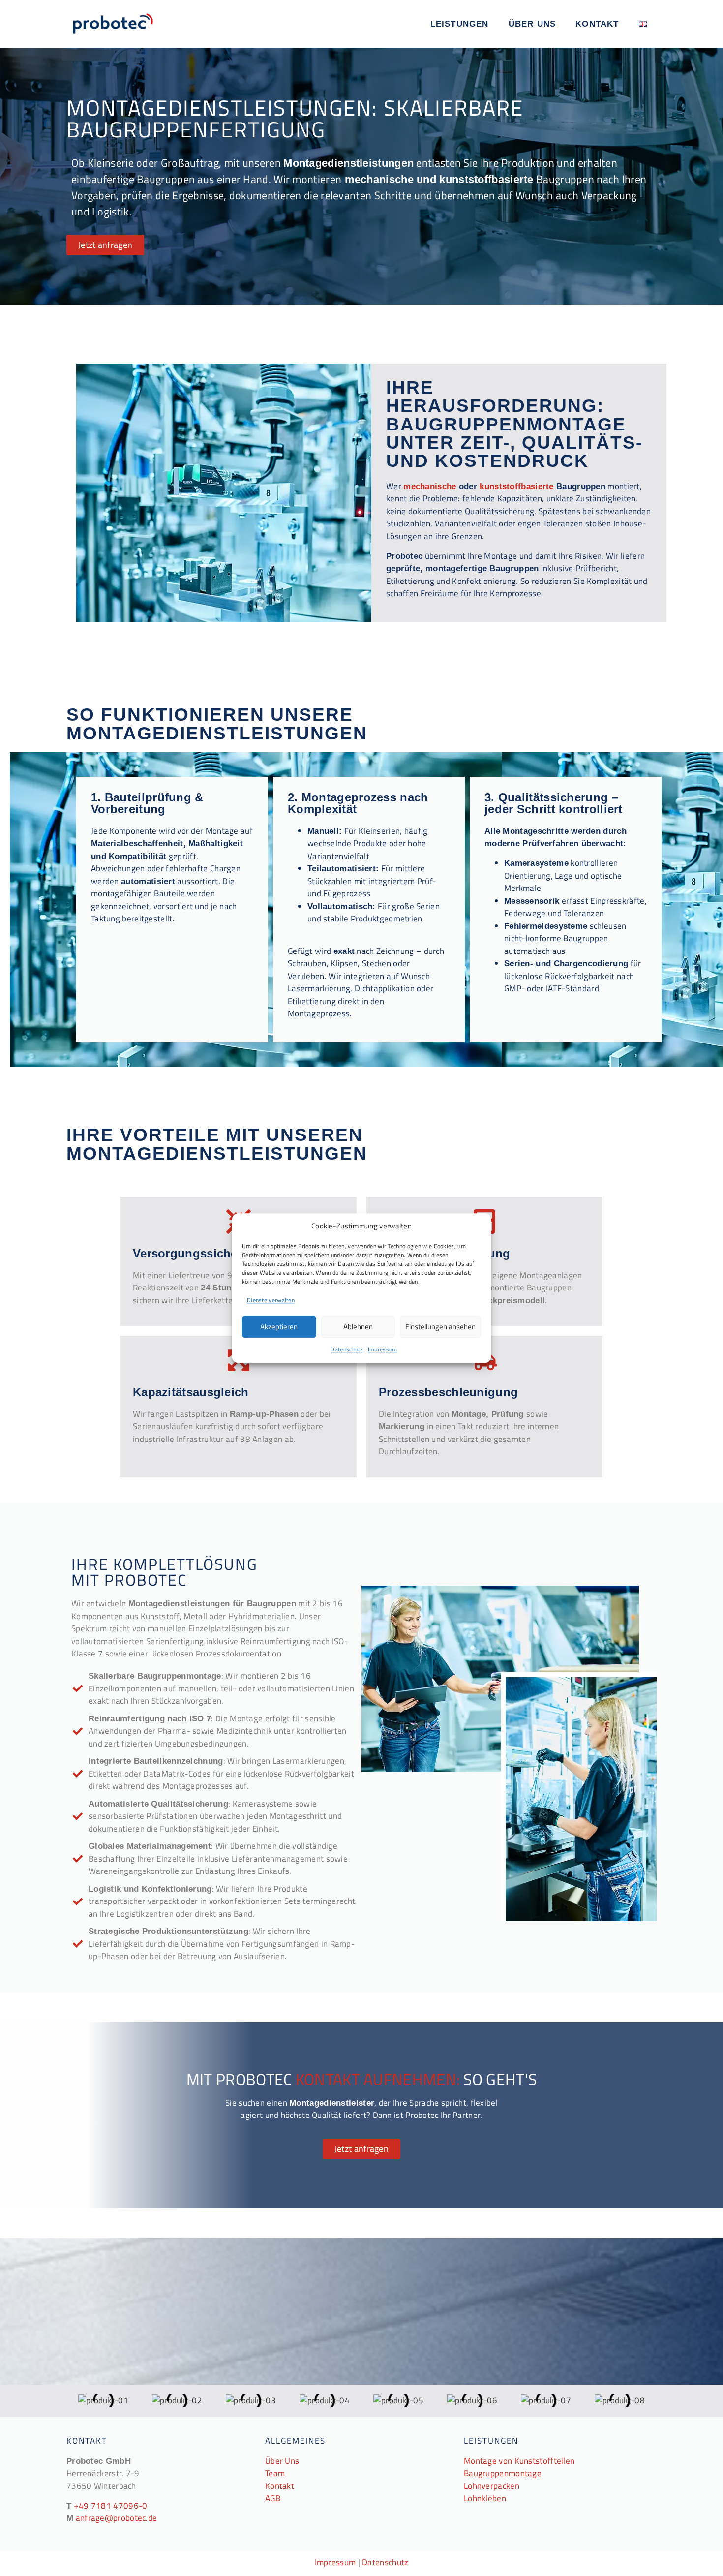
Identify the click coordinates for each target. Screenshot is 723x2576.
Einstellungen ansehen (440, 1327)
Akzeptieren (279, 1327)
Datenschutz (346, 1349)
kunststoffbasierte (516, 486)
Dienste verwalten (271, 1300)
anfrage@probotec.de (117, 2518)
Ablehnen (358, 1327)
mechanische (430, 486)
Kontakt (597, 24)
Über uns (532, 24)
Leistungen (460, 24)
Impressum (383, 1349)
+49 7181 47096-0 (111, 2506)
